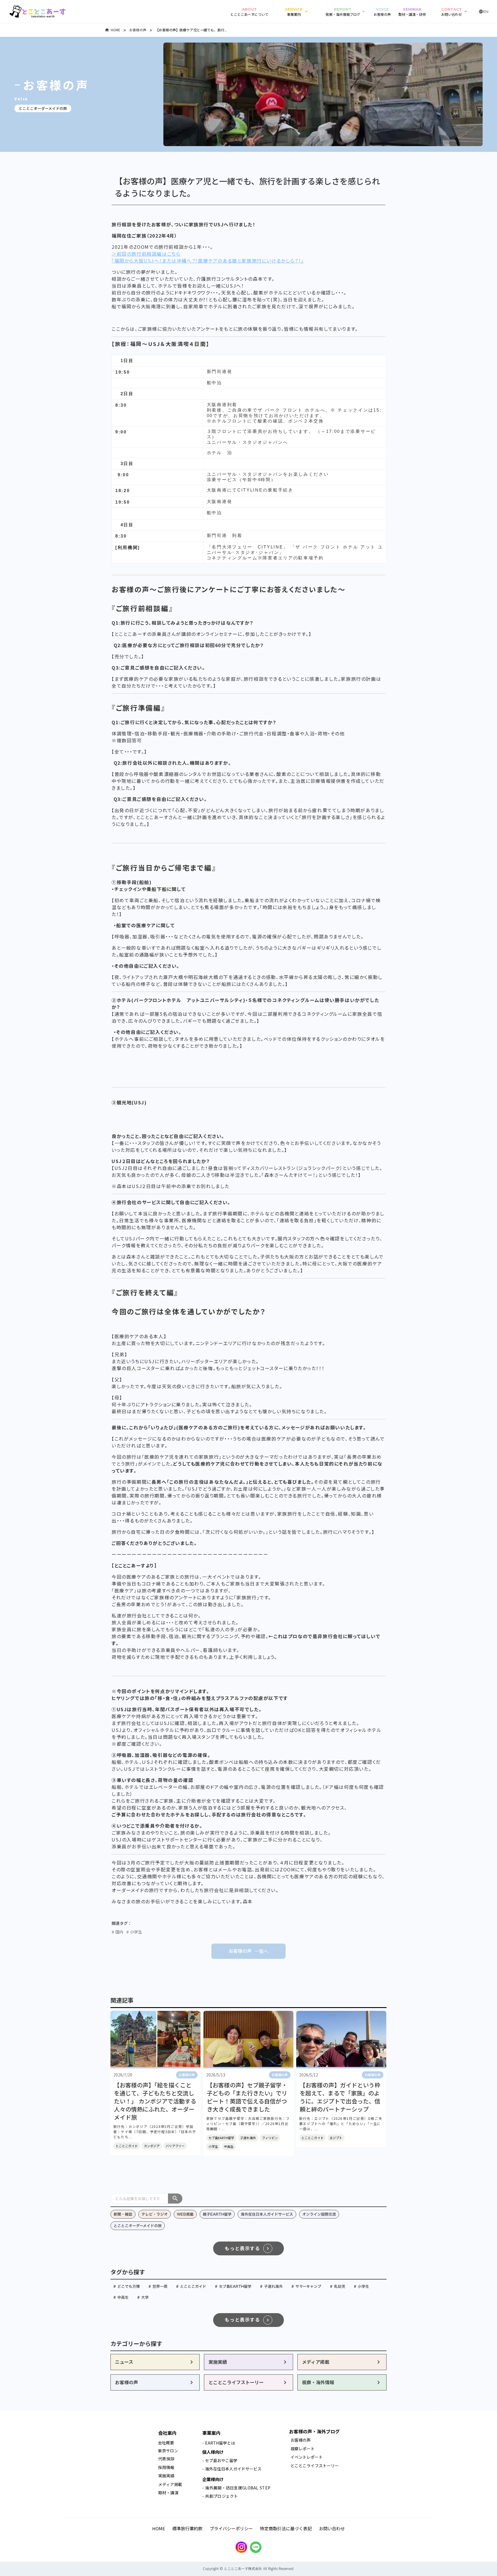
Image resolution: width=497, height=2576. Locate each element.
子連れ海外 (248, 2138)
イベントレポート (307, 2457)
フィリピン (270, 2138)
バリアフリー (175, 2146)
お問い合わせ (332, 2528)
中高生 (229, 2146)
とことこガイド (127, 2146)
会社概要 (166, 2443)
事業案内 (211, 2433)
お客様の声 (138, 30)
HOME (115, 30)
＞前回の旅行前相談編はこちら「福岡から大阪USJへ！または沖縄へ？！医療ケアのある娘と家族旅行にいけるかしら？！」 (208, 257)
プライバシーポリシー (231, 2528)
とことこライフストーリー (315, 2466)
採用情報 (167, 2467)
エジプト (336, 2138)
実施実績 (166, 2476)
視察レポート (303, 2449)
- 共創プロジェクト (220, 2496)
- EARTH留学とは (219, 2443)
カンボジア (152, 2146)
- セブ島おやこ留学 (220, 2460)
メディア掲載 (170, 2484)
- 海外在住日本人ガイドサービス (232, 2469)
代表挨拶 (166, 2459)
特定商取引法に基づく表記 (286, 2528)
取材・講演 (168, 2493)
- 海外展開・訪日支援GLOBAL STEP (236, 2488)
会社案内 (167, 2433)
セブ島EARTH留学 (221, 2138)
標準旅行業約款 (187, 2528)
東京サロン (168, 2451)
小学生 (213, 2146)
